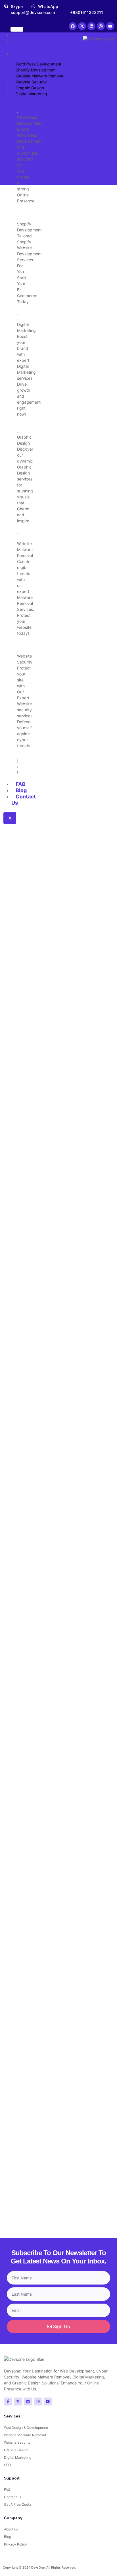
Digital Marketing (31, 94)
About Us (21, 44)
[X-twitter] (82, 26)
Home (23, 35)
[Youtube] (110, 26)
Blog (21, 790)
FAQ (21, 784)
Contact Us (24, 800)
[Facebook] (73, 26)
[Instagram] (101, 26)
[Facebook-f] (8, 2402)
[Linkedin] (91, 26)
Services (27, 53)
